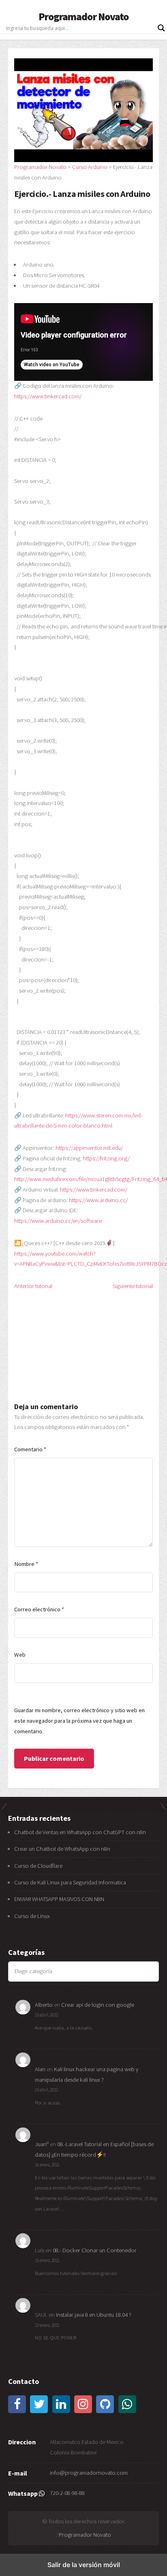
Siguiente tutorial (133, 1286)
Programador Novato (84, 17)
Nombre (26, 1564)
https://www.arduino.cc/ (98, 1200)
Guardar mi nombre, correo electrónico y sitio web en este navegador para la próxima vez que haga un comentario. (79, 1721)
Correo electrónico (39, 1609)
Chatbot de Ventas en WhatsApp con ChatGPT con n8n (80, 1832)
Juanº (42, 2144)
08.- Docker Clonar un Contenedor (95, 2250)
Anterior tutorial (33, 1286)
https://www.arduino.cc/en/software (58, 1221)
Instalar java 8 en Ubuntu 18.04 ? (94, 2315)
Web (20, 1655)
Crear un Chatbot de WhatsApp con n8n (62, 1849)
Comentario (30, 1449)
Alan (40, 2069)
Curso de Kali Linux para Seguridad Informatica (70, 1882)
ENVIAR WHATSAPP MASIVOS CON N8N (60, 1899)
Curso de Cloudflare (38, 1866)
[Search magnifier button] (161, 28)
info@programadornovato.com (89, 2473)
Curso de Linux (32, 1916)
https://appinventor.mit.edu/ (89, 1148)
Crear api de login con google (98, 2005)
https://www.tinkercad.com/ (48, 396)
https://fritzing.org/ (106, 1158)
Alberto (44, 2005)
